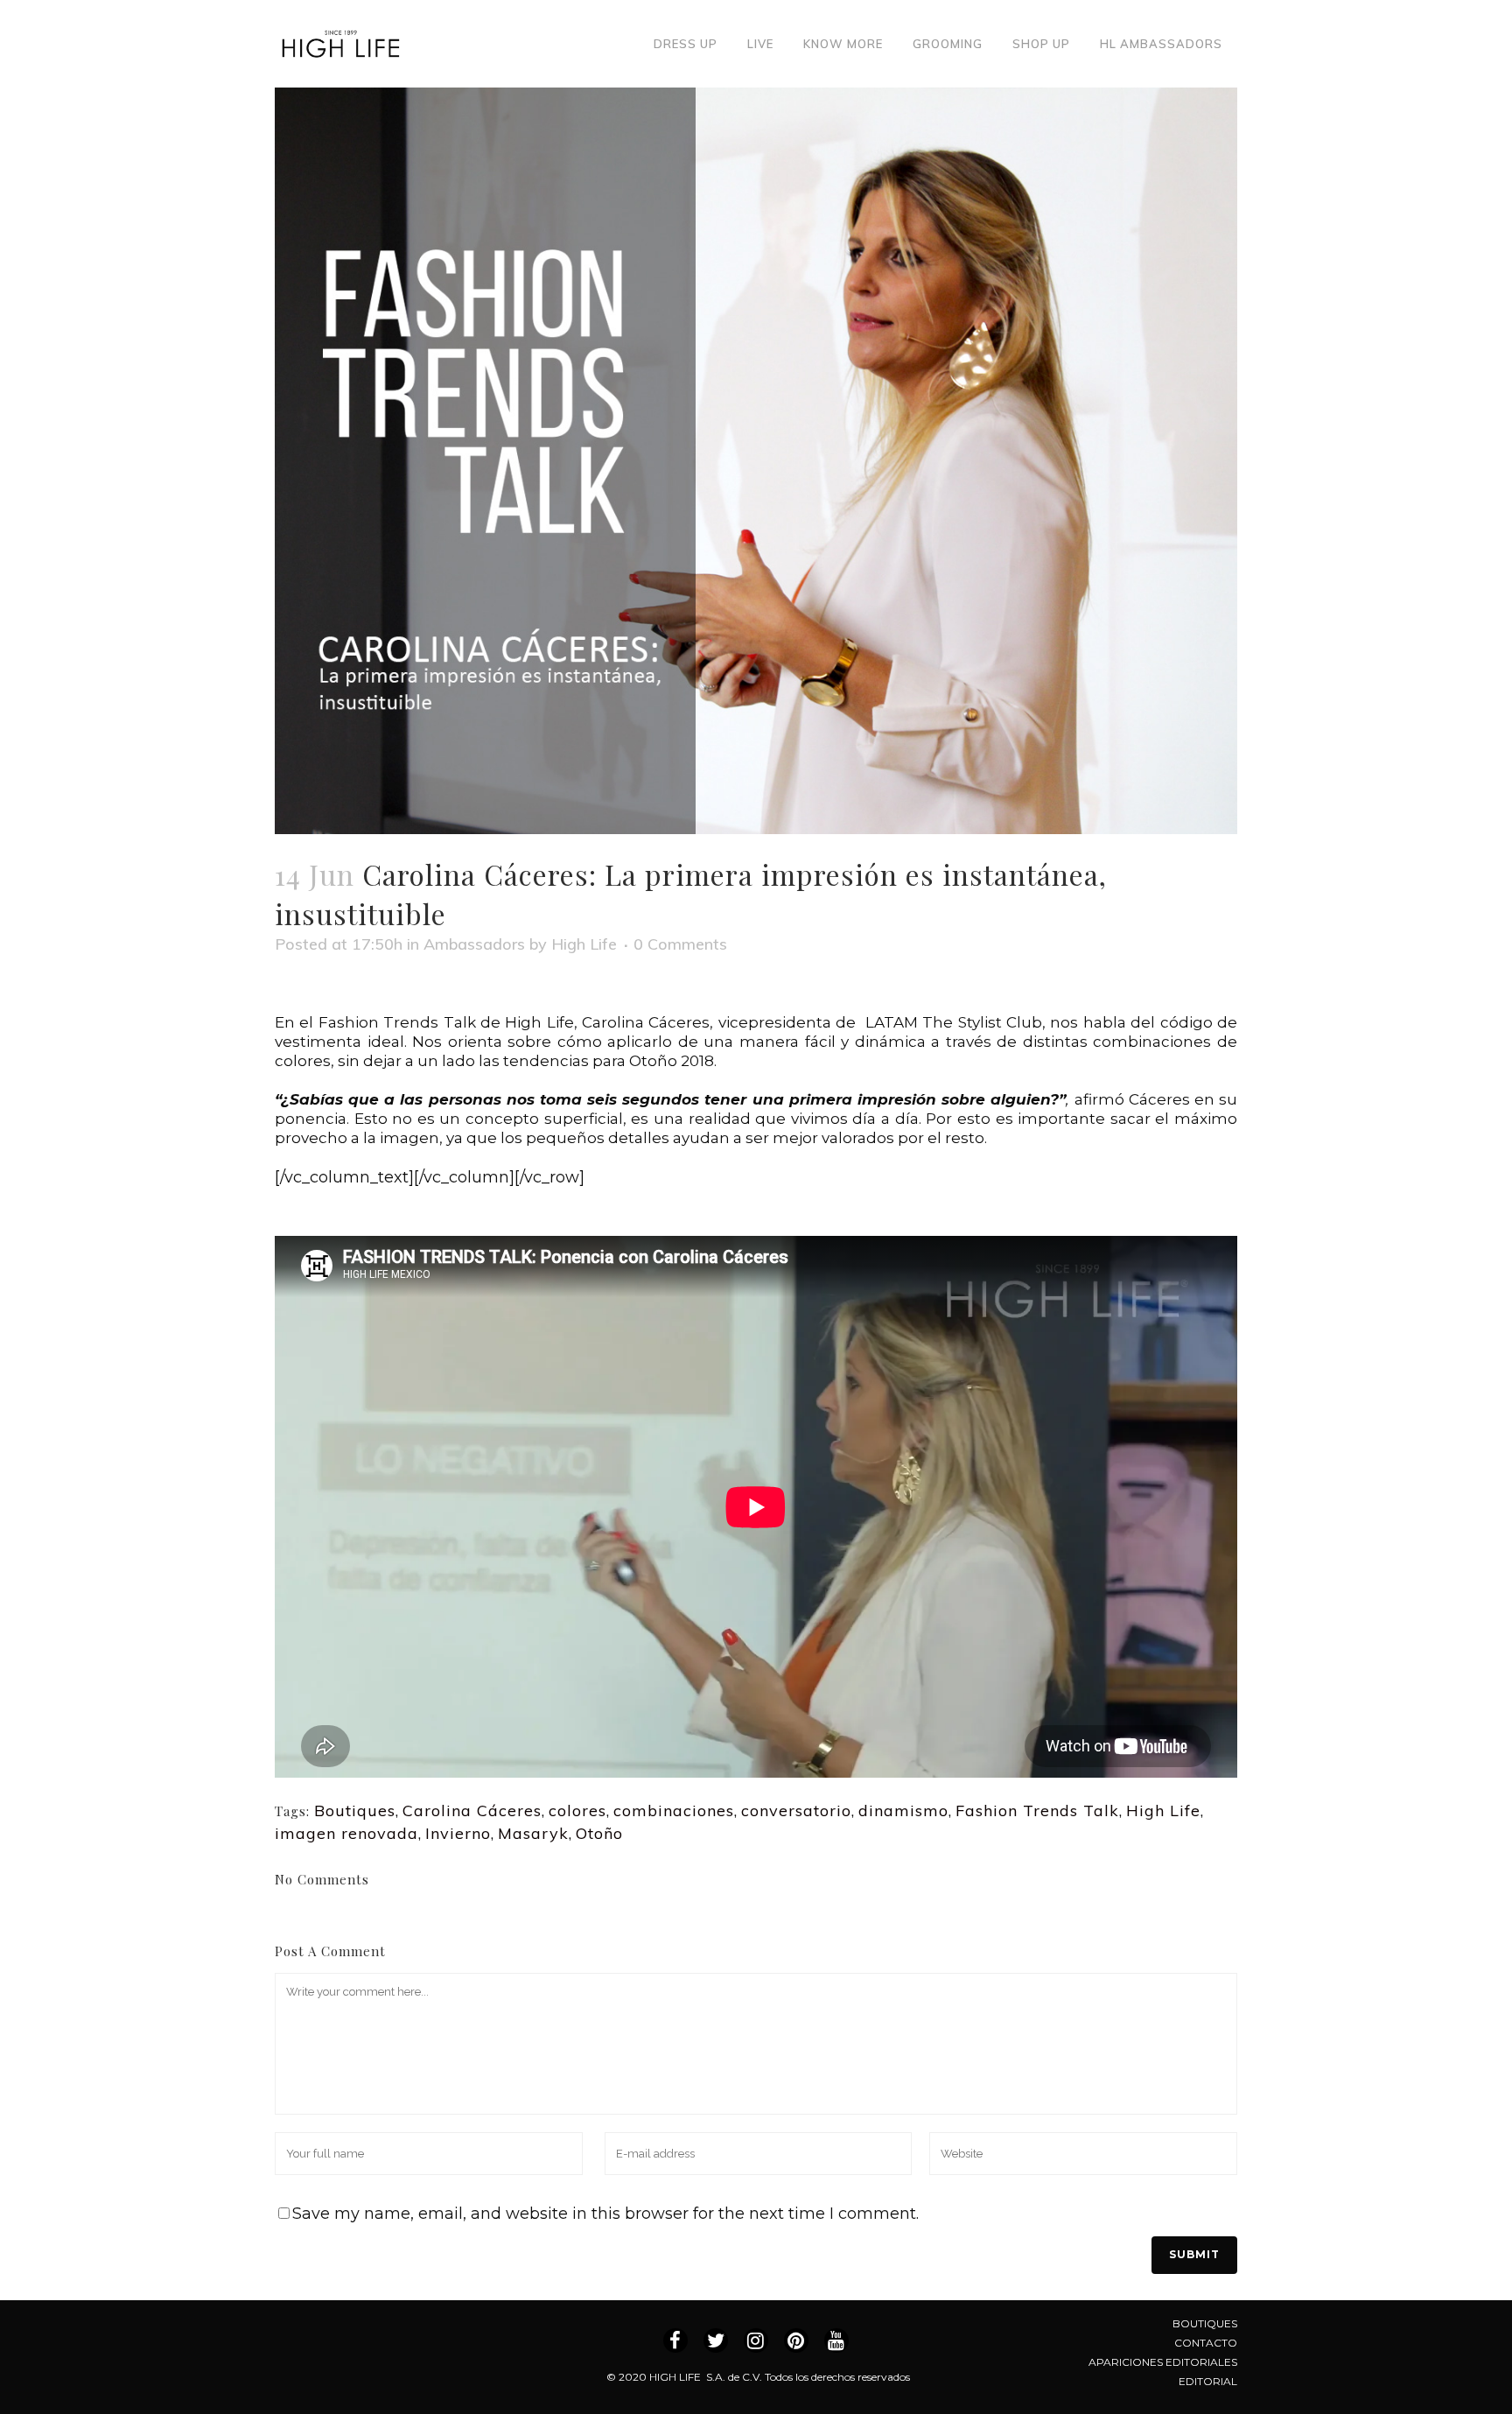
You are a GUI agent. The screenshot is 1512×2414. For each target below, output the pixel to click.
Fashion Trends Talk (1037, 1810)
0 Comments (680, 944)
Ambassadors (474, 944)
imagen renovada (346, 1833)
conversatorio (796, 1810)
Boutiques (355, 1810)
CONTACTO (1206, 2343)
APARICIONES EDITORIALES (1163, 2362)
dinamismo (903, 1810)
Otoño (599, 1833)
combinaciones (674, 1810)
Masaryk (533, 1833)
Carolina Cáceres (472, 1810)
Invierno (458, 1833)
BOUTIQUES (1205, 2323)
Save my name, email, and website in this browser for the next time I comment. (605, 2214)
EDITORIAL (1208, 2381)
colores (577, 1810)
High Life (584, 944)
